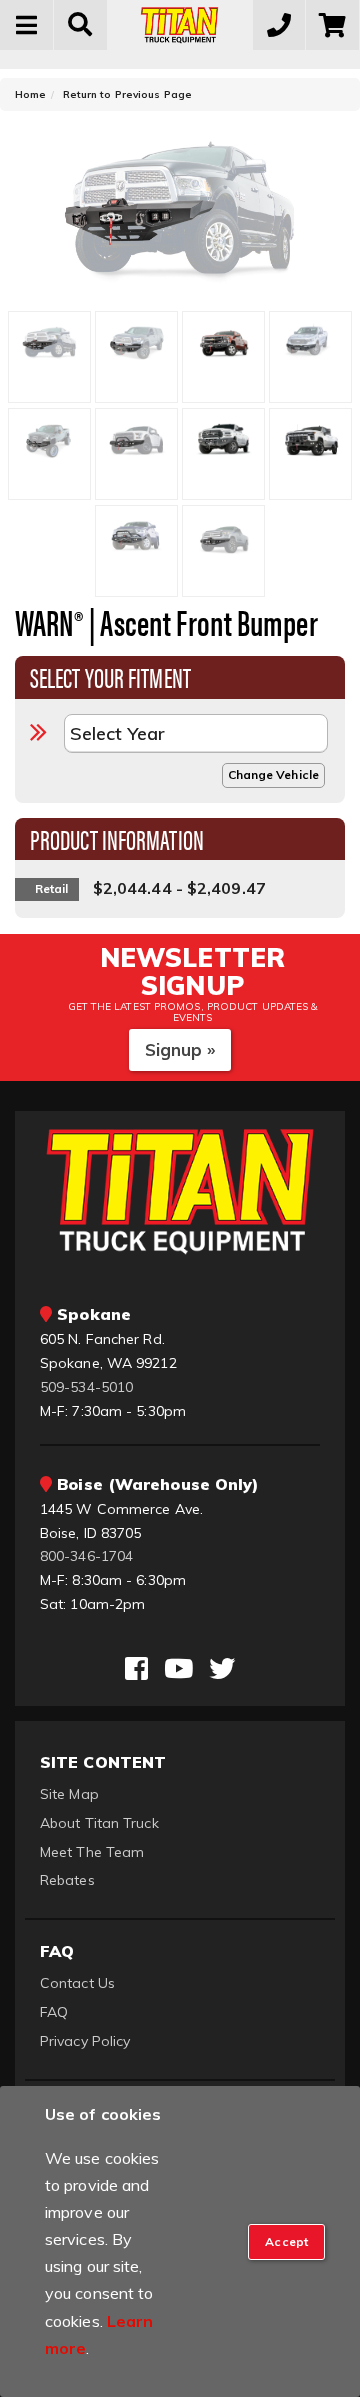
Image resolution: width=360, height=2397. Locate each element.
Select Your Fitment (110, 676)
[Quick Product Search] (81, 25)
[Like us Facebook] (136, 1669)
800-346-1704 (86, 1556)
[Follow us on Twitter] (222, 1669)
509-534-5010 (86, 1387)
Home (30, 94)
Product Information (117, 838)
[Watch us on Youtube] (178, 1669)
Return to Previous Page (127, 94)
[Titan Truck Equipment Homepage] (180, 25)
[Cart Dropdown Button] (333, 25)
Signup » (180, 1049)
